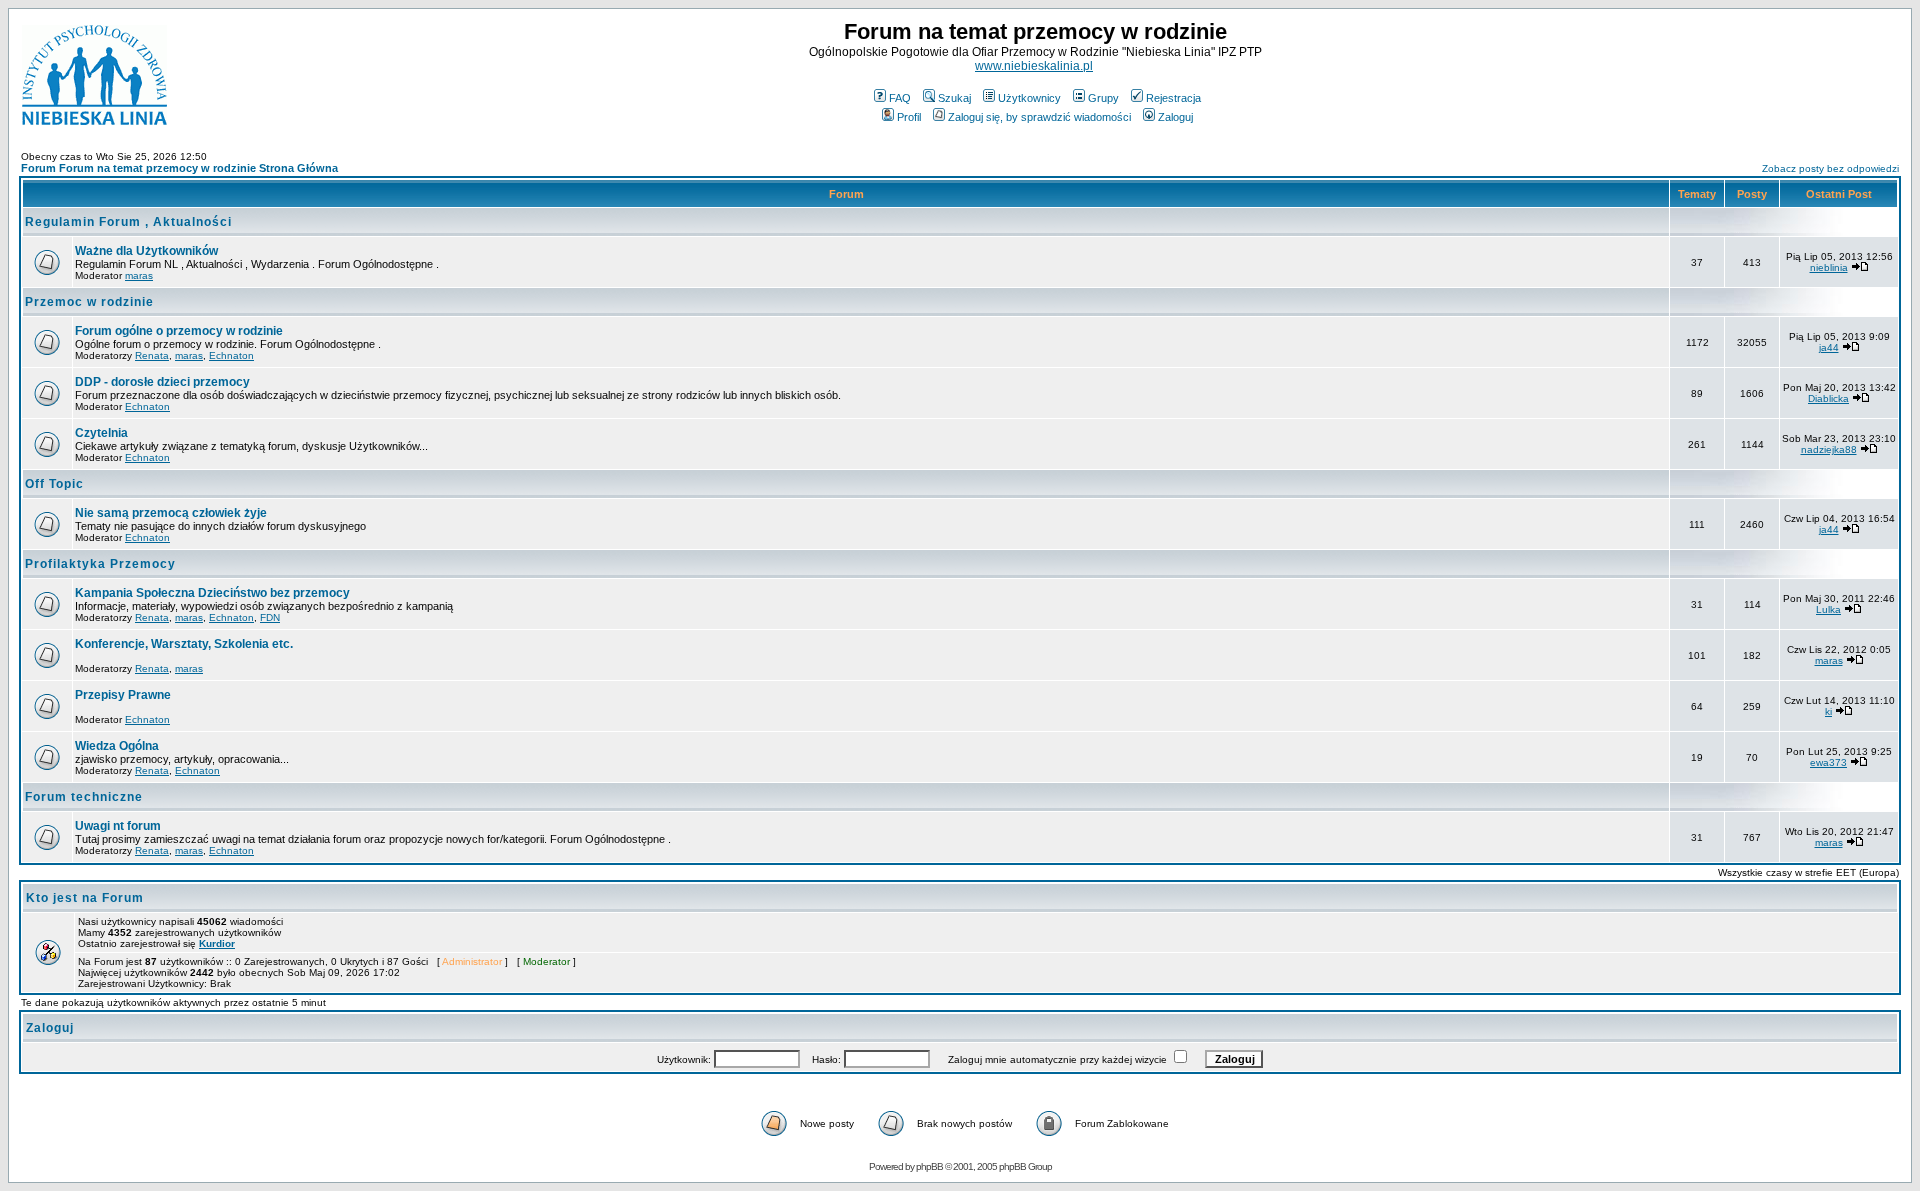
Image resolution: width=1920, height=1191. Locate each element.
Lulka (1828, 609)
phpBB (929, 1166)
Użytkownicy (1029, 98)
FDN (270, 617)
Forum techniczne (84, 797)
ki (1828, 711)
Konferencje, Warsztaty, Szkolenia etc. (184, 644)
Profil (909, 117)
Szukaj (954, 98)
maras (139, 275)
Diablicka (1828, 398)
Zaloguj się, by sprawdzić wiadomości (1039, 117)
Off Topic (54, 484)
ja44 (1829, 347)
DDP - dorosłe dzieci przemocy (162, 382)
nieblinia (1829, 267)
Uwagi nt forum (118, 826)
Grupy (1103, 98)
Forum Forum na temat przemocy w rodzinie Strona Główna (179, 168)
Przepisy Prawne (123, 695)
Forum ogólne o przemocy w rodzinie (179, 331)
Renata (152, 355)
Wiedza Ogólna (117, 746)
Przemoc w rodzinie (89, 302)
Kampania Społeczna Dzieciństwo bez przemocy (212, 593)
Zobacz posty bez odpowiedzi (1830, 168)
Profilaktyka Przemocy (100, 564)
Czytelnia (101, 433)
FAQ (900, 98)
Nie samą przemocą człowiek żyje (171, 513)
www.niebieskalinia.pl (1034, 66)
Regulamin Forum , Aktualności (128, 222)
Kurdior (217, 943)
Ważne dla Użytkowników (146, 251)
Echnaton (231, 355)
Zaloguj (1175, 117)
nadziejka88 (1829, 449)
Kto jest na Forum (85, 898)
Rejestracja (1173, 98)
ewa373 (1828, 762)
